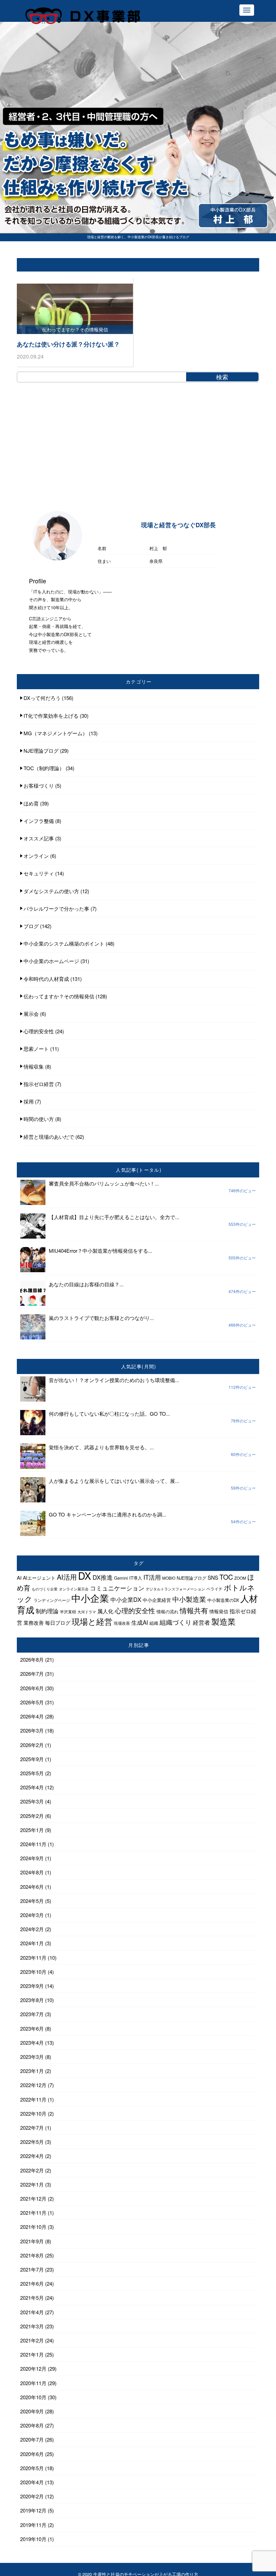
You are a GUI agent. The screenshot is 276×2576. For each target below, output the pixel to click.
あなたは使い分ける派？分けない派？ (68, 344)
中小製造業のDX (223, 1600)
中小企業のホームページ (51, 961)
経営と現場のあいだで (49, 1137)
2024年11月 (33, 1844)
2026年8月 (32, 1659)
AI (19, 1577)
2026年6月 (32, 1688)
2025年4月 (32, 1787)
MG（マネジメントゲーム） (56, 733)
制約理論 (47, 1611)
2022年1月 (32, 2184)
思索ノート (36, 1049)
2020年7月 (32, 2439)
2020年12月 (33, 2369)
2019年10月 (33, 2539)
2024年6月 (32, 1887)
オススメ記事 (39, 838)
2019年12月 (33, 2510)
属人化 (105, 1611)
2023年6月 (32, 2028)
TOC (226, 1577)
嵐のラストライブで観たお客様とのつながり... (101, 1318)
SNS (213, 1577)
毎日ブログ (58, 1623)
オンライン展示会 (74, 1589)
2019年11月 (33, 2525)
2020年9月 (32, 2411)
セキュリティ (39, 873)
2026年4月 (32, 1716)
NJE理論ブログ (41, 751)
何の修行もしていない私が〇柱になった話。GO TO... (109, 1414)
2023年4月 (32, 2043)
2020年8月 (32, 2425)
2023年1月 (32, 2071)
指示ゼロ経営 (39, 1084)
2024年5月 (32, 1901)
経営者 (201, 1622)
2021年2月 (32, 2340)
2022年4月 (32, 2156)
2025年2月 (32, 1816)
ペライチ (214, 1589)
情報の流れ (167, 1612)
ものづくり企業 (45, 1589)
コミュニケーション (117, 1588)
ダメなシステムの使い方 (51, 891)
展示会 (31, 1014)
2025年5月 (32, 1773)
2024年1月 (32, 1943)
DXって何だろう (42, 698)
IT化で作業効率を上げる (51, 716)
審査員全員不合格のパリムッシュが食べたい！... (104, 1183)
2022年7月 (32, 2128)
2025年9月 (32, 1759)
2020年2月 (32, 2496)
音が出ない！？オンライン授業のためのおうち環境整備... (114, 1380)
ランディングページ (52, 1600)
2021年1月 (32, 2354)
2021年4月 (32, 2312)
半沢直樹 (68, 1611)
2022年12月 (33, 2085)
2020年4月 (32, 2482)
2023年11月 (33, 1958)
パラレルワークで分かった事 (56, 908)
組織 (154, 1623)
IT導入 (136, 1578)
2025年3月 (32, 1801)
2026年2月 (32, 1745)
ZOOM (240, 1578)
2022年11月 (33, 2099)
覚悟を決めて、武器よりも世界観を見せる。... (101, 1447)
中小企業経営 (157, 1600)
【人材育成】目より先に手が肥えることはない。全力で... (114, 1217)
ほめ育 (31, 803)
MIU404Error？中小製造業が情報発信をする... (100, 1251)
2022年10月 (33, 2113)
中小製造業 (189, 1599)
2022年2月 (32, 2170)
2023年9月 (32, 1986)
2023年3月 (32, 2057)
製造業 (223, 1621)
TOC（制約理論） (44, 768)
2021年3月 (32, 2326)
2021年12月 (33, 2198)
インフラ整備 (39, 821)
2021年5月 (32, 2298)
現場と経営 (92, 1621)
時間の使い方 (39, 1119)
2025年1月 (32, 1830)
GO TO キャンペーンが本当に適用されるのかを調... (108, 1514)
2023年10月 (33, 1972)
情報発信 (219, 1611)
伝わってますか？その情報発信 (59, 996)
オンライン (36, 856)
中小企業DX (126, 1599)
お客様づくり (39, 785)
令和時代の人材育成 (46, 979)
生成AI (140, 1622)
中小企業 (90, 1598)
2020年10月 (33, 2397)
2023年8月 (32, 2000)
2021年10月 (33, 2227)
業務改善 (34, 1623)
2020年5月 (32, 2468)
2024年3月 (32, 1915)
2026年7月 (32, 1674)
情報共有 (194, 1610)
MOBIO (169, 1578)
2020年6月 (32, 2454)
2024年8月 (32, 1872)
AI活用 (67, 1577)
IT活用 (152, 1577)
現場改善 (122, 1623)
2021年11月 (33, 2213)
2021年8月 (32, 2255)
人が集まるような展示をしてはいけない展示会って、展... (114, 1481)
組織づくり (176, 1622)
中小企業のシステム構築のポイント (64, 943)
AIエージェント (39, 1578)
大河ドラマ (87, 1612)
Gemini (121, 1578)
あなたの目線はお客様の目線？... (86, 1284)
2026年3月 (32, 1730)
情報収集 (34, 1066)
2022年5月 (32, 2142)
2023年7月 (32, 2014)
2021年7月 (32, 2269)
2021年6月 (32, 2283)
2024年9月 (32, 1858)
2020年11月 (33, 2383)
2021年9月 (32, 2241)
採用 (29, 1101)
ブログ (31, 926)
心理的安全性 (39, 1031)
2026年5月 (32, 1702)
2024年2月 (32, 1929)
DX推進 (103, 1577)
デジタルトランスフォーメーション (175, 1589)
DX (85, 1575)
